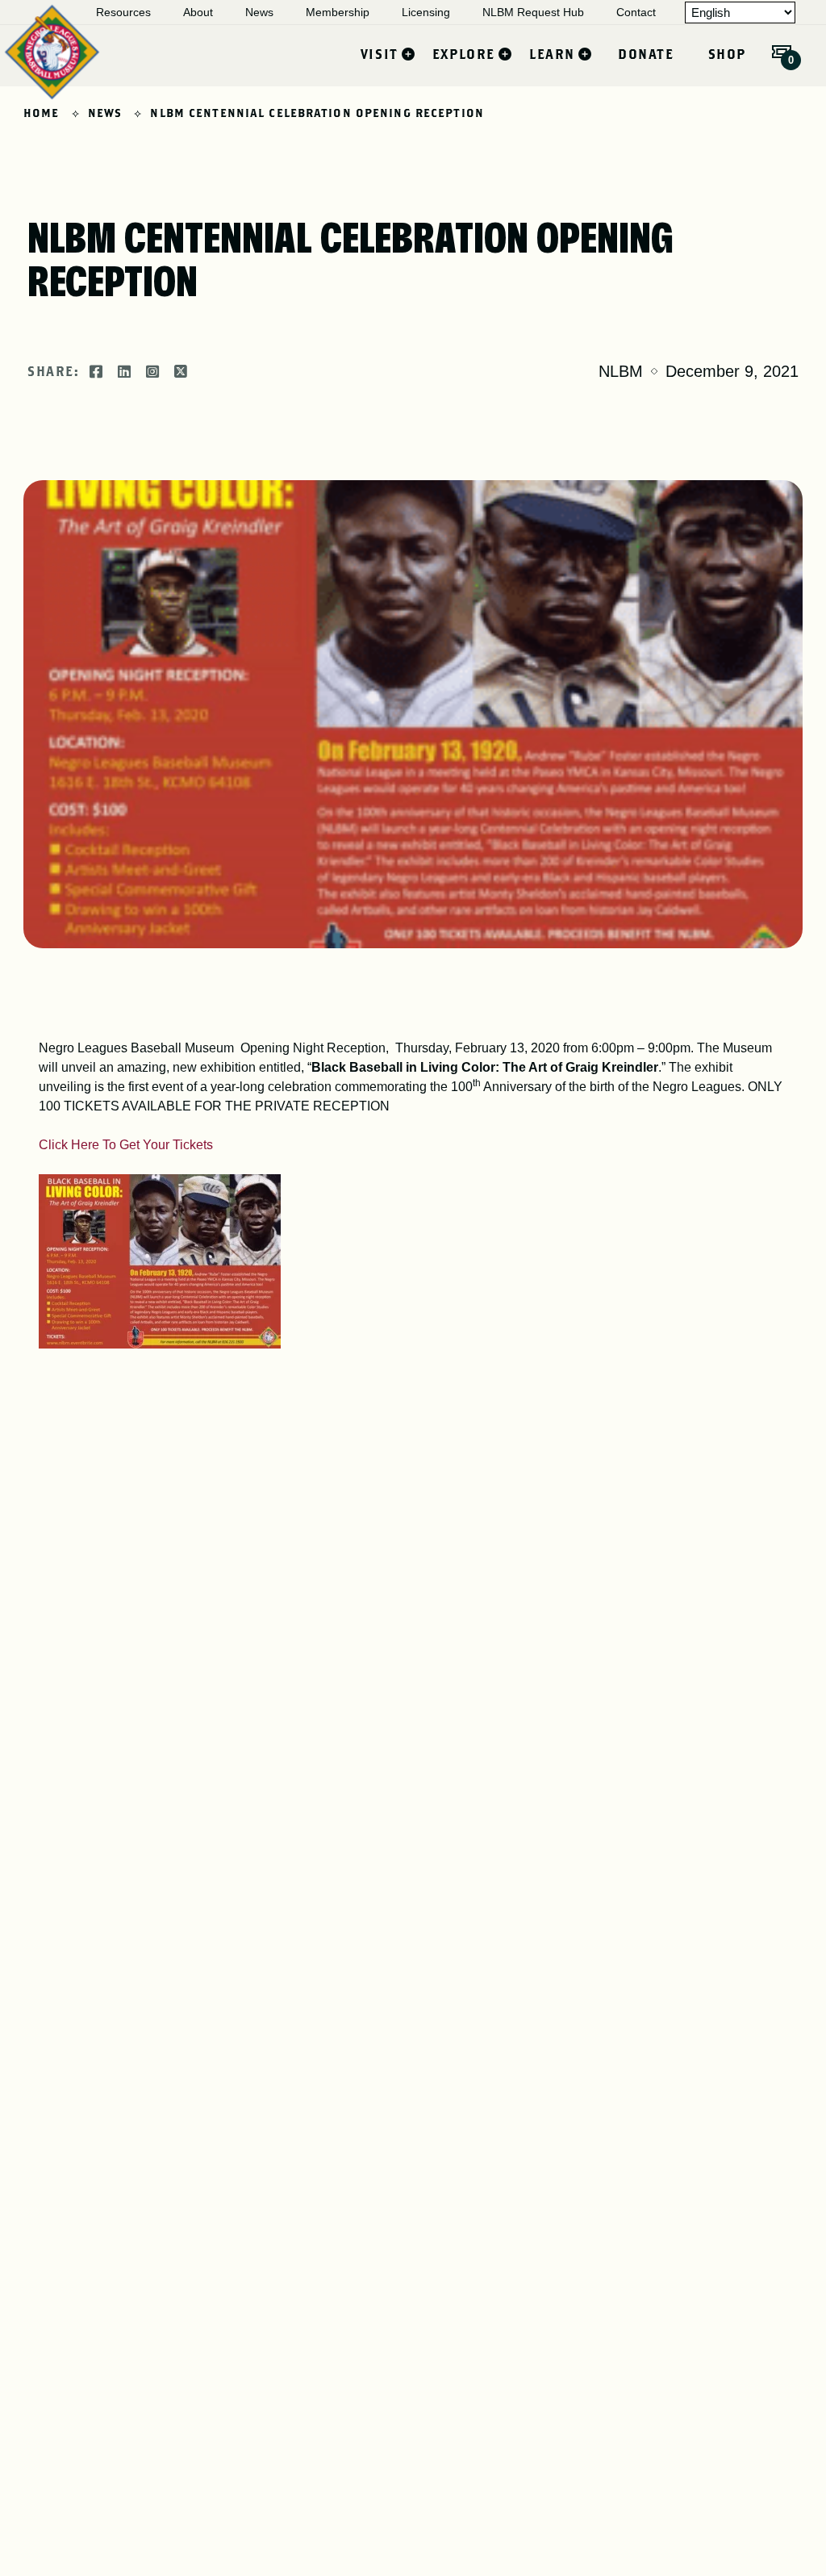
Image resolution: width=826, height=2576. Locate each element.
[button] (782, 52)
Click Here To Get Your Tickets (126, 1145)
